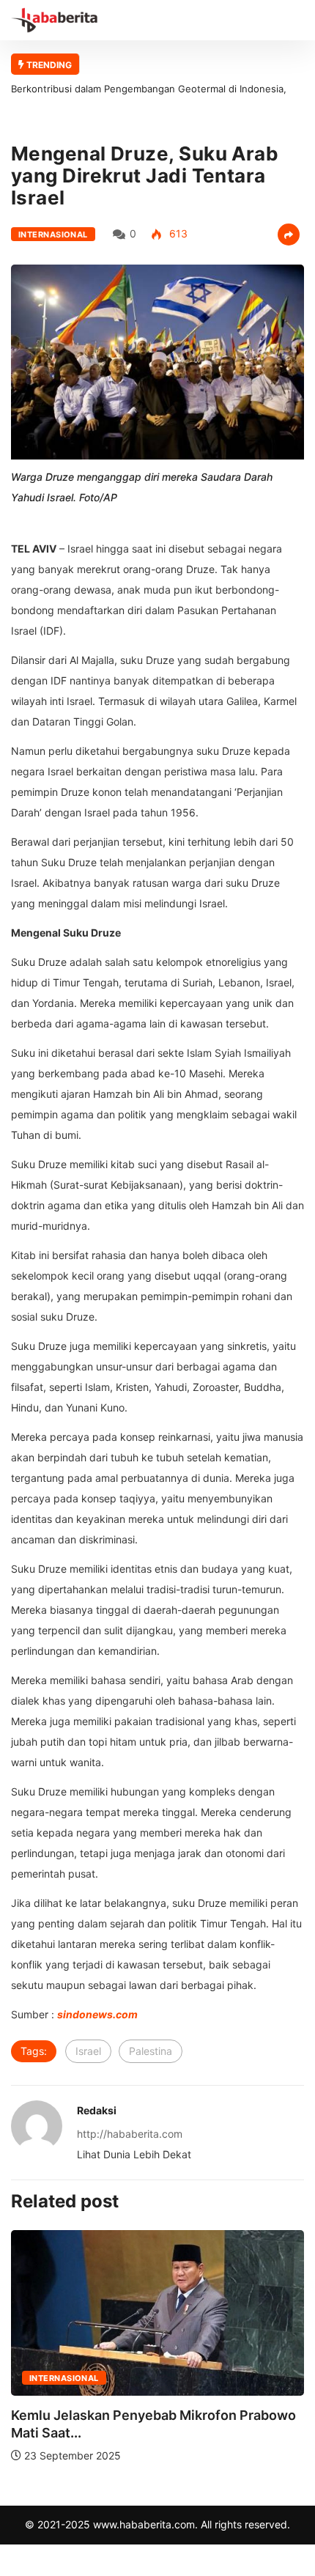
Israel (88, 2051)
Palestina (151, 2051)
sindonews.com (97, 2014)
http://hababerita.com (130, 2134)
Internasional (53, 235)
